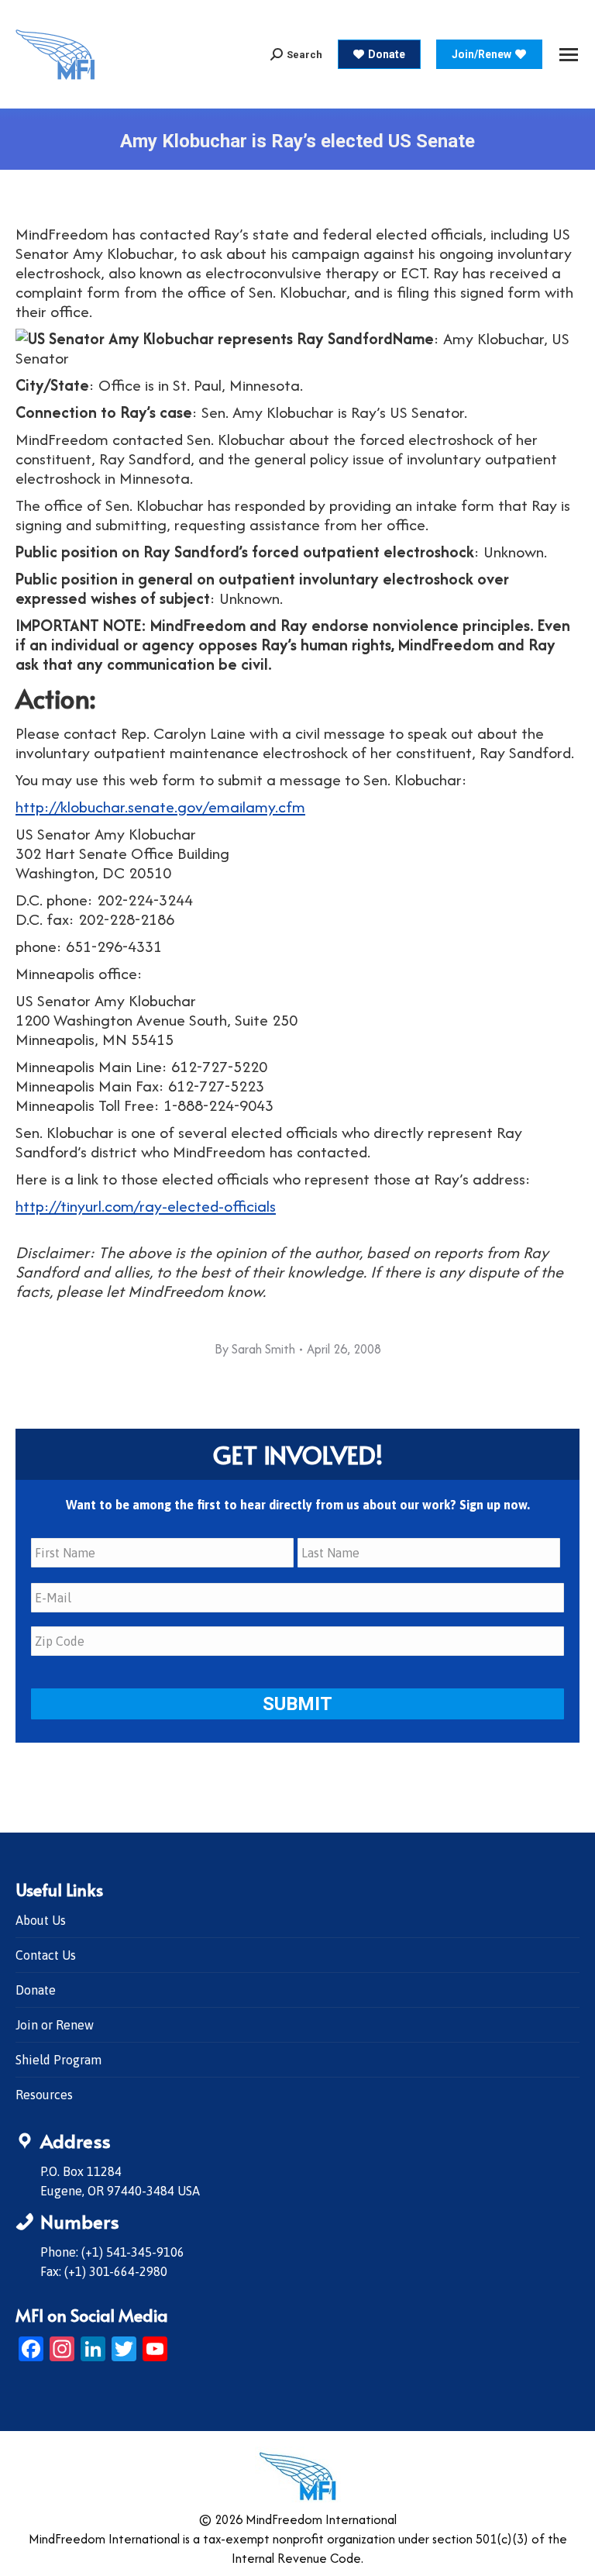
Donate (36, 1990)
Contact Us (46, 1955)
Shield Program (58, 2060)
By (255, 1349)
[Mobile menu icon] (569, 55)
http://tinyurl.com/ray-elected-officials (146, 1206)
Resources (44, 2095)
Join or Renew (55, 2025)
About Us (41, 1920)
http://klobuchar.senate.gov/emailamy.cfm (160, 807)
